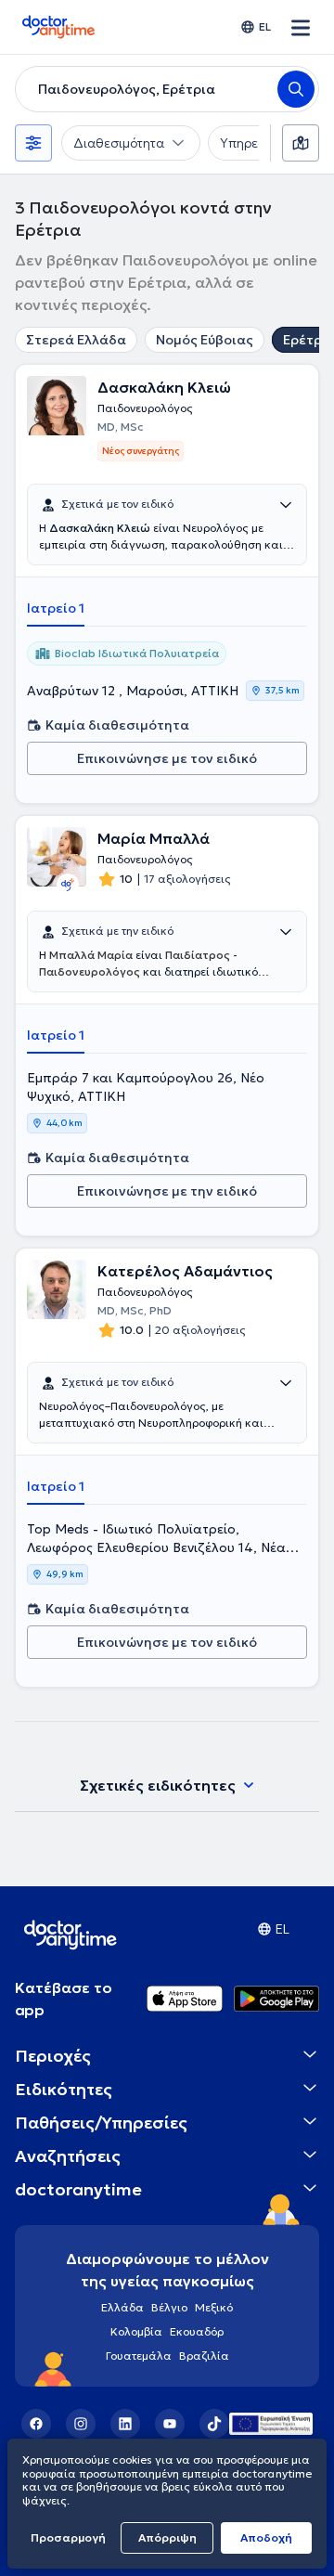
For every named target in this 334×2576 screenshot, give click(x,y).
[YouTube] (170, 2424)
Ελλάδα (122, 2307)
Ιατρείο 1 (56, 608)
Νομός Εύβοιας (205, 340)
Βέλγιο (169, 2307)
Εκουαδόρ (197, 2331)
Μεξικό (214, 2307)
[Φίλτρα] (33, 143)
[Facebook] (36, 2424)
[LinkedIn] (125, 2424)
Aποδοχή (266, 2537)
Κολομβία (136, 2331)
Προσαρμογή (68, 2537)
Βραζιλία (204, 2356)
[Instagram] (81, 2424)
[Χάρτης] (301, 143)
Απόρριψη (167, 2537)
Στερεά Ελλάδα (76, 340)
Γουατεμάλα (139, 2356)
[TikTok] (214, 2424)
